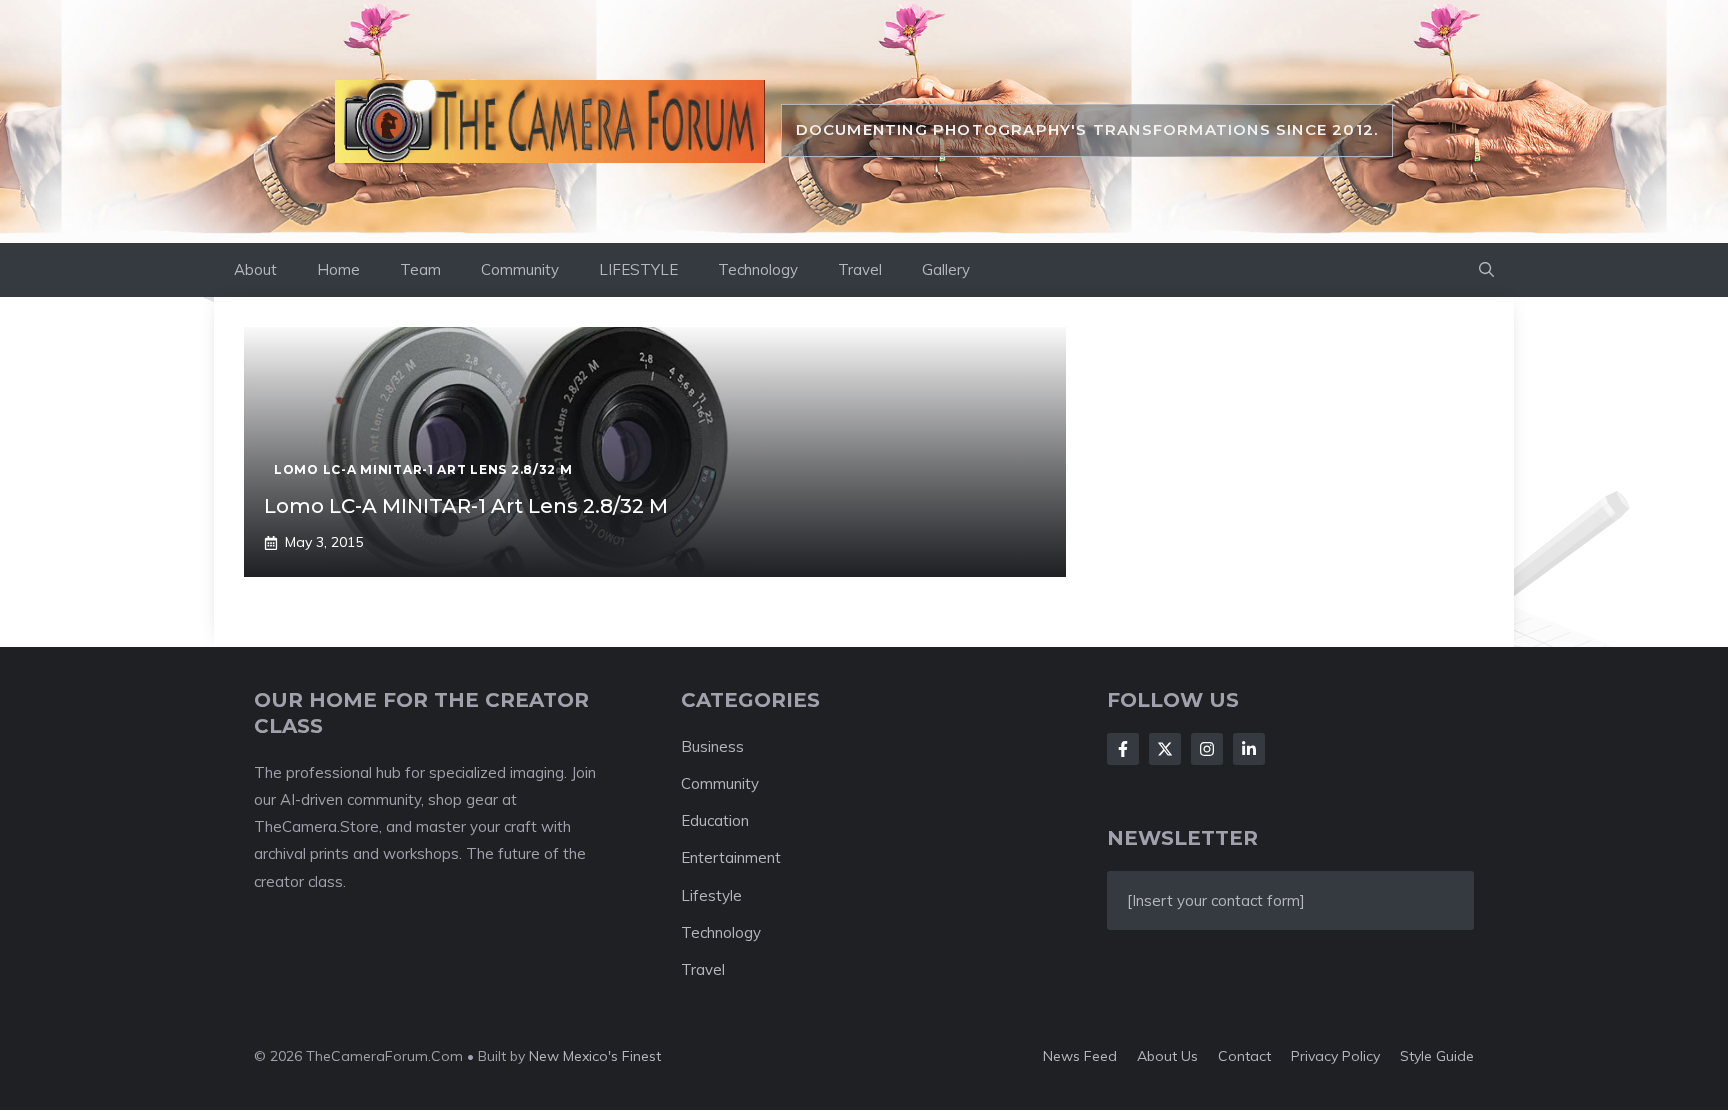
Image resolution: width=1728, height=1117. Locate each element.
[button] (1486, 270)
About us (1167, 1056)
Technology (758, 269)
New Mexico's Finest (595, 1056)
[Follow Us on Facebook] (1123, 749)
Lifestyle (711, 895)
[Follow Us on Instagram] (1207, 749)
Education (715, 820)
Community (520, 269)
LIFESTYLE (638, 269)
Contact (1244, 1056)
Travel (860, 269)
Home (338, 269)
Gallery (946, 269)
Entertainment (731, 857)
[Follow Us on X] (1165, 749)
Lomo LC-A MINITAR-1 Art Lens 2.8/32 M (466, 506)
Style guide (1437, 1056)
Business (712, 746)
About (255, 269)
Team (420, 269)
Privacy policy (1335, 1056)
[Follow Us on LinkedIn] (1249, 749)
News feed (1080, 1056)
